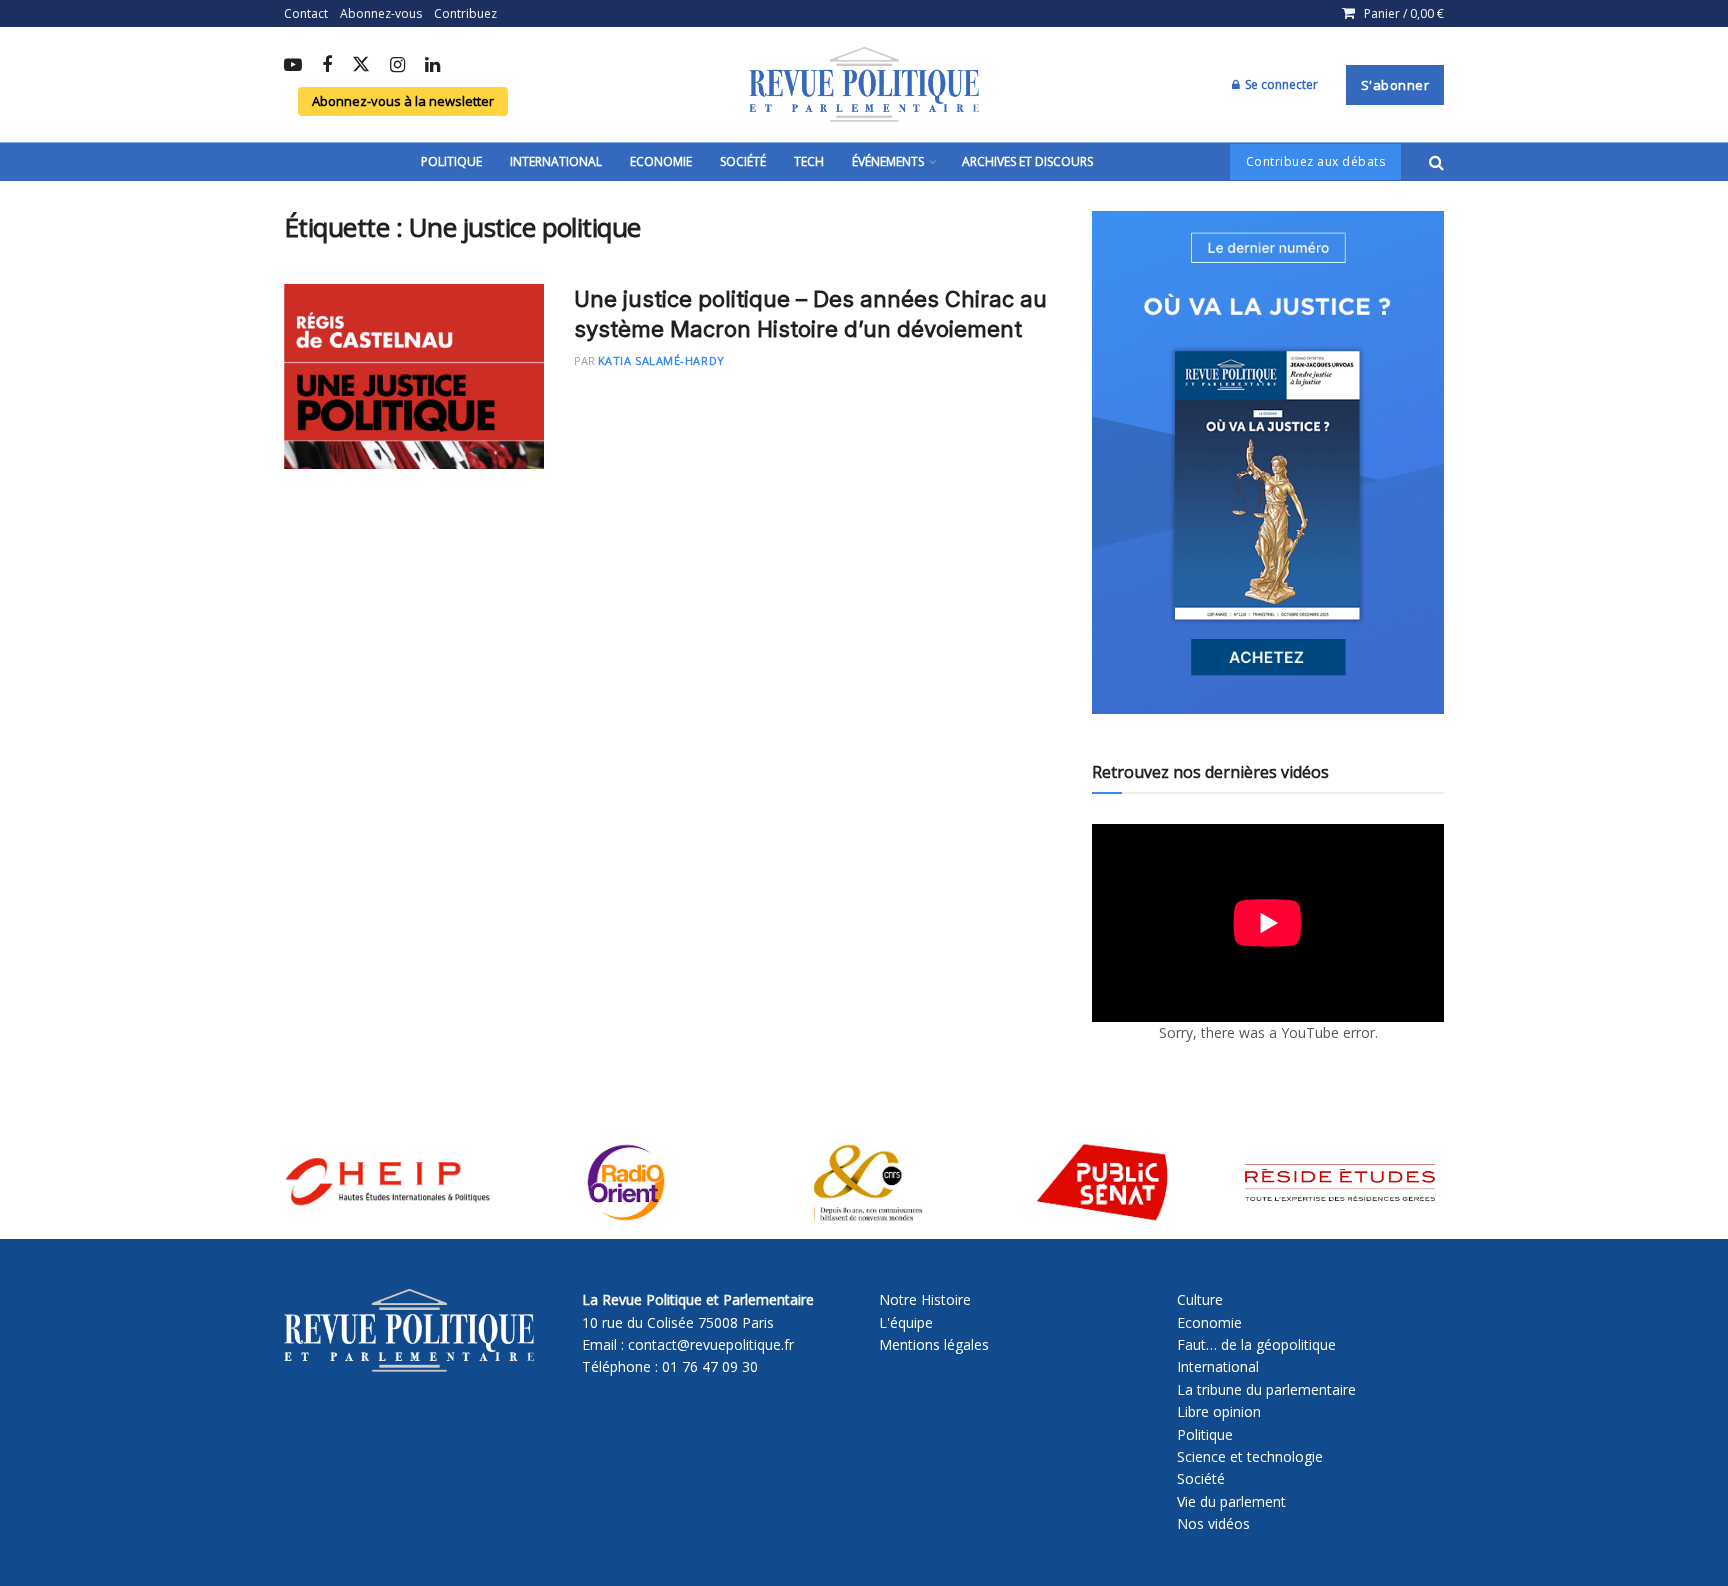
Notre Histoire (925, 1299)
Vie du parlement (1231, 1501)
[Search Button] (1436, 162)
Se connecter (1280, 84)
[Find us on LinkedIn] (432, 66)
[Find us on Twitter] (361, 65)
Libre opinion (1219, 1411)
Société (743, 161)
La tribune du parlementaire (1266, 1389)
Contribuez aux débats (1316, 161)
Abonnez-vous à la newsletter (403, 101)
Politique (451, 161)
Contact (306, 13)
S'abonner (1395, 85)
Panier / (1404, 13)
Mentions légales (934, 1344)
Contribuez (465, 13)
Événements (888, 161)
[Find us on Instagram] (397, 66)
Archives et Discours (1027, 161)
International (556, 161)
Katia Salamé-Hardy (661, 360)
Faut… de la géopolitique (1256, 1344)
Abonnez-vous (381, 13)
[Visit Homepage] (864, 85)
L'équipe (906, 1322)
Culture (1200, 1299)
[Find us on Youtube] (293, 66)
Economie (661, 161)
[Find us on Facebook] (327, 66)
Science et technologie (1250, 1456)
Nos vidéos (1213, 1523)
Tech (809, 161)
